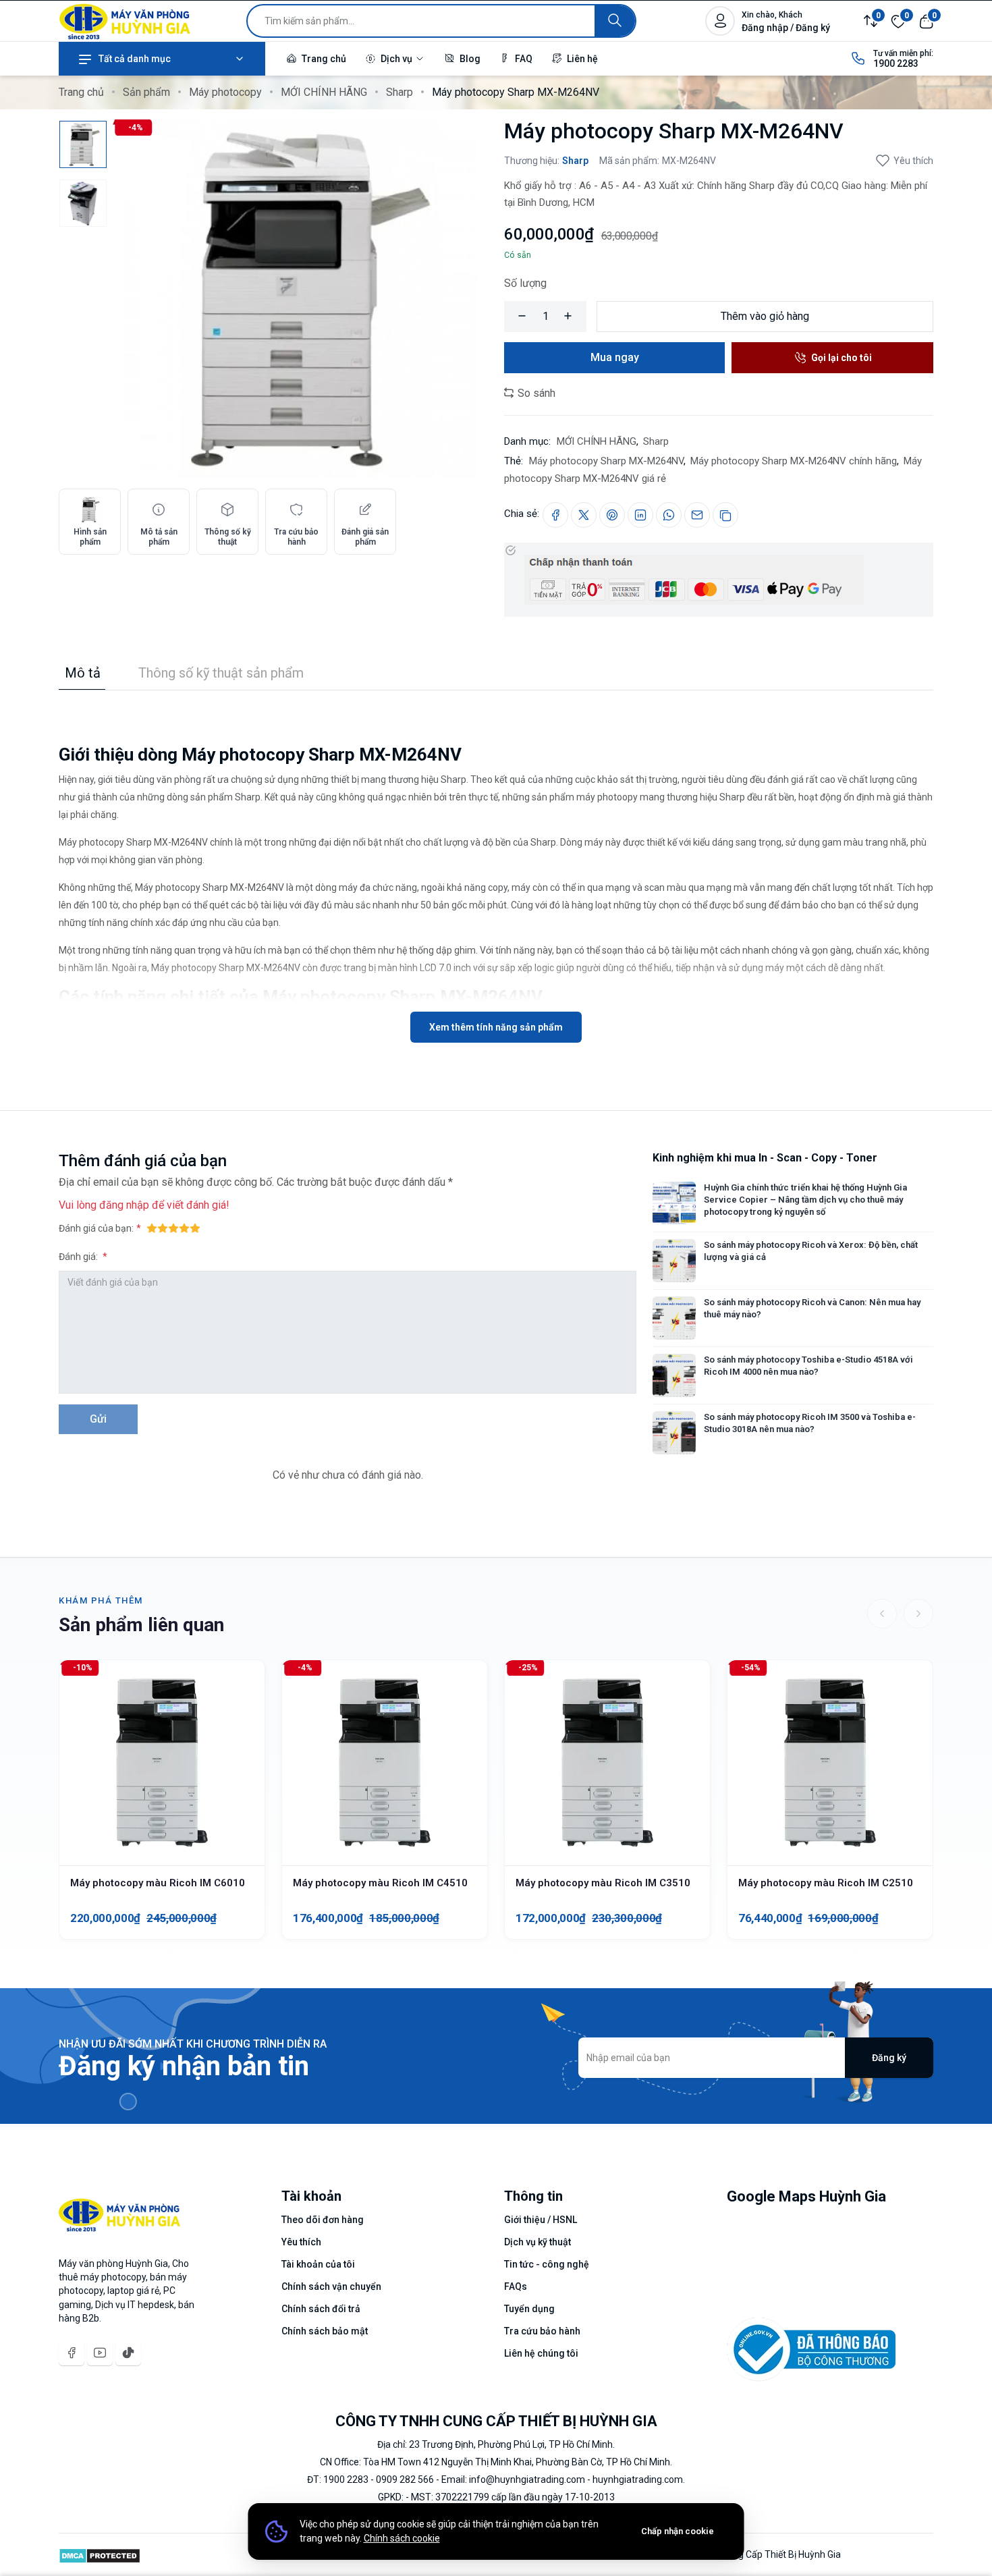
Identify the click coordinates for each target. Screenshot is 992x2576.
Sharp (399, 92)
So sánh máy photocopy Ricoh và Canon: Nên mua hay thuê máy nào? (812, 1308)
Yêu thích (913, 161)
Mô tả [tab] (83, 673)
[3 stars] (173, 1228)
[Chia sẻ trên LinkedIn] (640, 515)
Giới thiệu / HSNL (541, 2220)
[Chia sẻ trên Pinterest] (612, 515)
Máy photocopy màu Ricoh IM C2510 (826, 1883)
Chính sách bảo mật (325, 2331)
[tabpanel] (496, 867)
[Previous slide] (882, 1614)
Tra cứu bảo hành (542, 2331)
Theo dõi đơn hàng (323, 2220)
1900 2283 (896, 63)
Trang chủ (323, 59)
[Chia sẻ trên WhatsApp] (669, 515)
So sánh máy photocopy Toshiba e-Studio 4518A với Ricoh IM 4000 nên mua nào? (808, 1366)
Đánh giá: (79, 1257)
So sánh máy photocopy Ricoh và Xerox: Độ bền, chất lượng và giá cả (811, 1251)
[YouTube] (100, 2353)
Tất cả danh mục (135, 59)
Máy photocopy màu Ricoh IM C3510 (603, 1883)
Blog (469, 59)
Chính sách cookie (402, 2538)
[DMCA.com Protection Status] (100, 2554)
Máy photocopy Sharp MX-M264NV (606, 461)
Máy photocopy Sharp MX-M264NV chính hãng (794, 461)
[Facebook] (72, 2353)
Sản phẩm (146, 92)
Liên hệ (581, 59)
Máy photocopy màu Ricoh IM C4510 (380, 1883)
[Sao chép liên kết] (725, 515)
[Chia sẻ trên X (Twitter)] (584, 515)
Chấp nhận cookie (678, 2531)
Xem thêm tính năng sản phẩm (496, 1027)
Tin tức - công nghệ (547, 2264)
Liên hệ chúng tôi (541, 2353)
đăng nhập (124, 1205)
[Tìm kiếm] (615, 21)
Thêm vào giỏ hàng (765, 316)
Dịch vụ (396, 59)
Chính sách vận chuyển (331, 2286)
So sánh (535, 393)
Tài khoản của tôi (318, 2264)
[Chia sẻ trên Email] (697, 515)
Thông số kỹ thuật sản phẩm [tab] (221, 673)
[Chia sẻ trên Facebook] (555, 515)
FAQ (523, 59)
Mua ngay (615, 357)
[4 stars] (184, 1228)
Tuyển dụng (529, 2309)
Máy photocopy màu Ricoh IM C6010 (158, 1883)
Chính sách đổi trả (321, 2309)
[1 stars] (152, 1228)
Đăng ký (889, 2058)
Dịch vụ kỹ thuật (538, 2242)
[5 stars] (195, 1228)
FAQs (516, 2286)
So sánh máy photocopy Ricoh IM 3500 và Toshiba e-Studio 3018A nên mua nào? (810, 1423)
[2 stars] (163, 1228)
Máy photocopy (225, 92)
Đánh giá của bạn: (96, 1228)
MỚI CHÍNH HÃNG (324, 92)
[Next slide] (918, 1614)
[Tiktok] (128, 2353)
